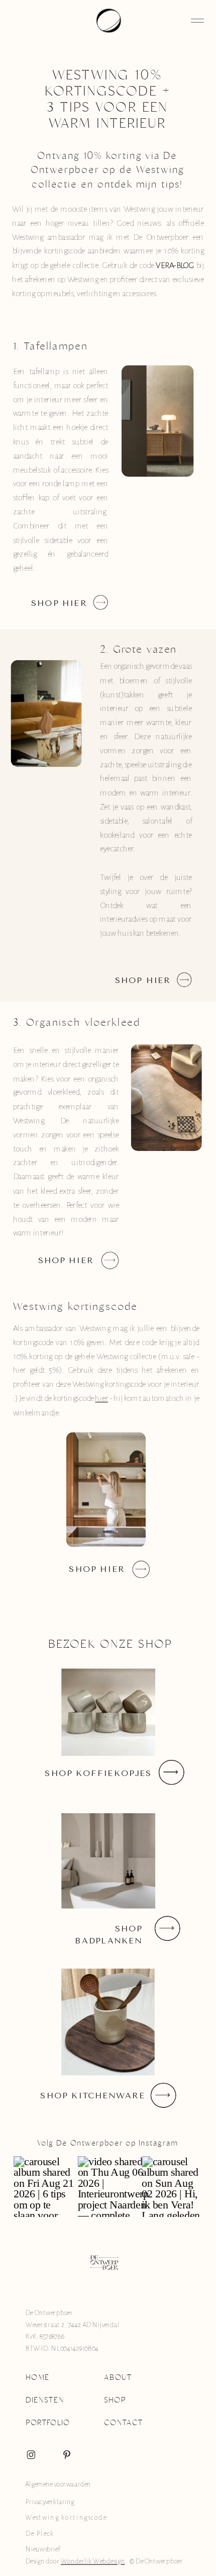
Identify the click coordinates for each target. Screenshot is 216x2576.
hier (101, 1399)
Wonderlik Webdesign (93, 2561)
